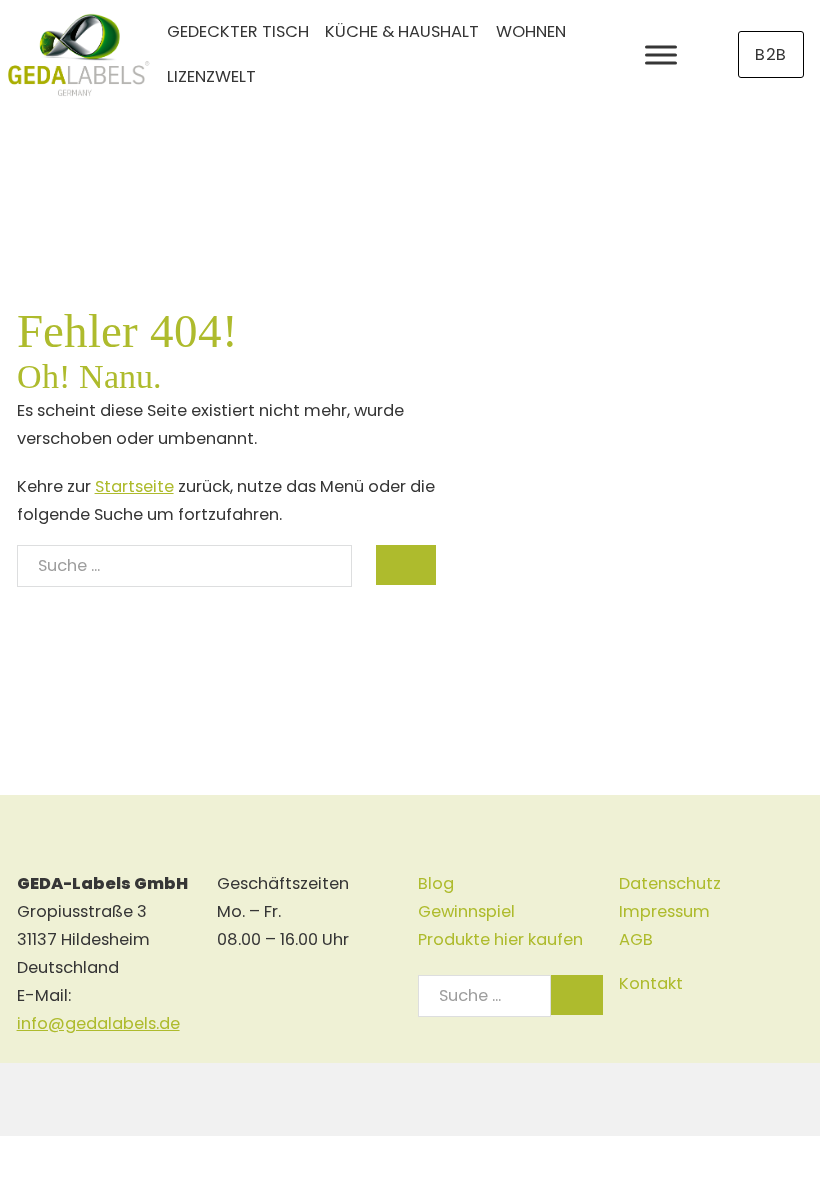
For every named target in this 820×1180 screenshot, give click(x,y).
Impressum (664, 911)
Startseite (134, 486)
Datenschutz (670, 883)
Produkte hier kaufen (500, 939)
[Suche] (406, 565)
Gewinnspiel (466, 911)
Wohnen (531, 31)
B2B (771, 54)
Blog (436, 883)
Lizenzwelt (211, 76)
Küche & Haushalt (402, 31)
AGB (636, 939)
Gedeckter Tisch (238, 31)
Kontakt (651, 983)
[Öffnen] (661, 54)
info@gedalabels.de (98, 1023)
